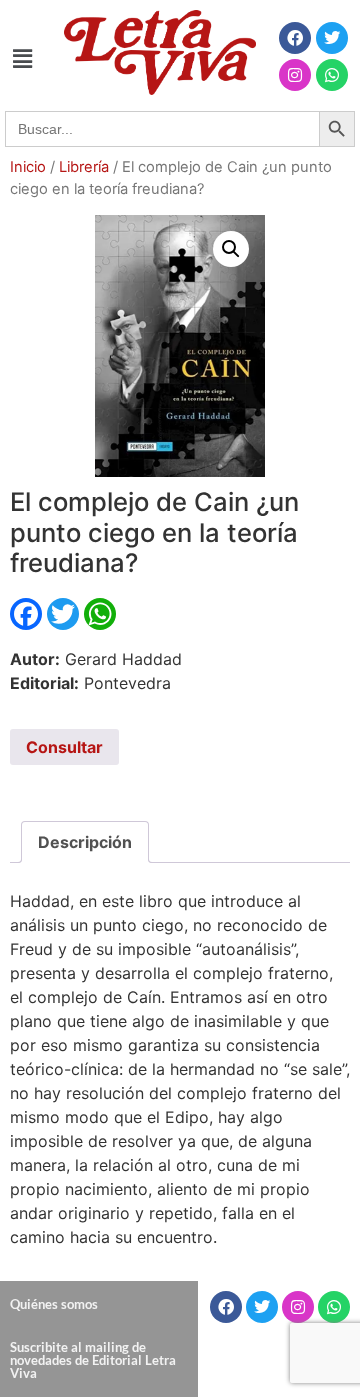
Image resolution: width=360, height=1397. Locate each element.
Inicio (28, 167)
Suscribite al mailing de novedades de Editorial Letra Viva (93, 1360)
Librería (84, 167)
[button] (22, 58)
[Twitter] (332, 38)
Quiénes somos (54, 1304)
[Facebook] (295, 38)
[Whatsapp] (332, 75)
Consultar (64, 747)
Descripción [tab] (85, 842)
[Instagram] (295, 75)
